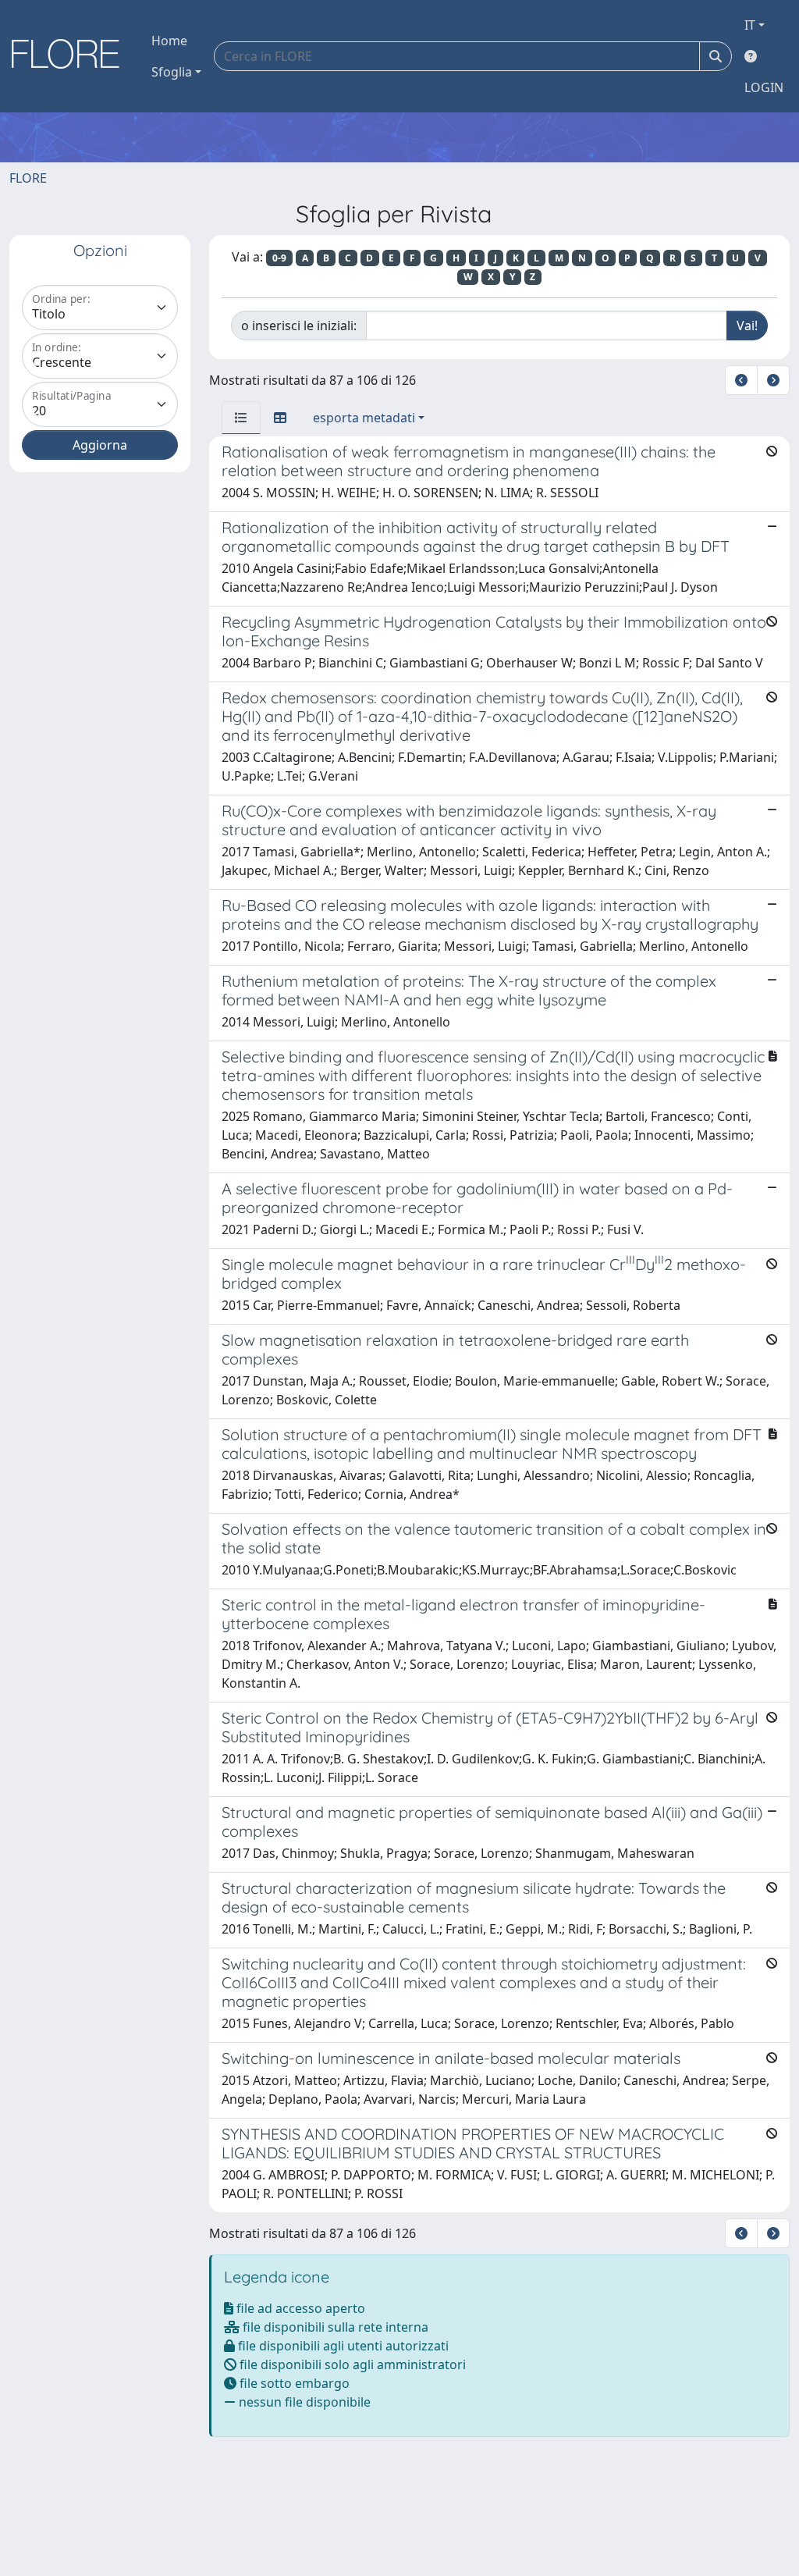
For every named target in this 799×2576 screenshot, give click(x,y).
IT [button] (750, 25)
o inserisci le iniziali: (299, 326)
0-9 (279, 258)
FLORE (28, 178)
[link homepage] (71, 56)
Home (169, 41)
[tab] (241, 418)
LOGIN (764, 87)
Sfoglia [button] (172, 72)
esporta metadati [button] (364, 418)
